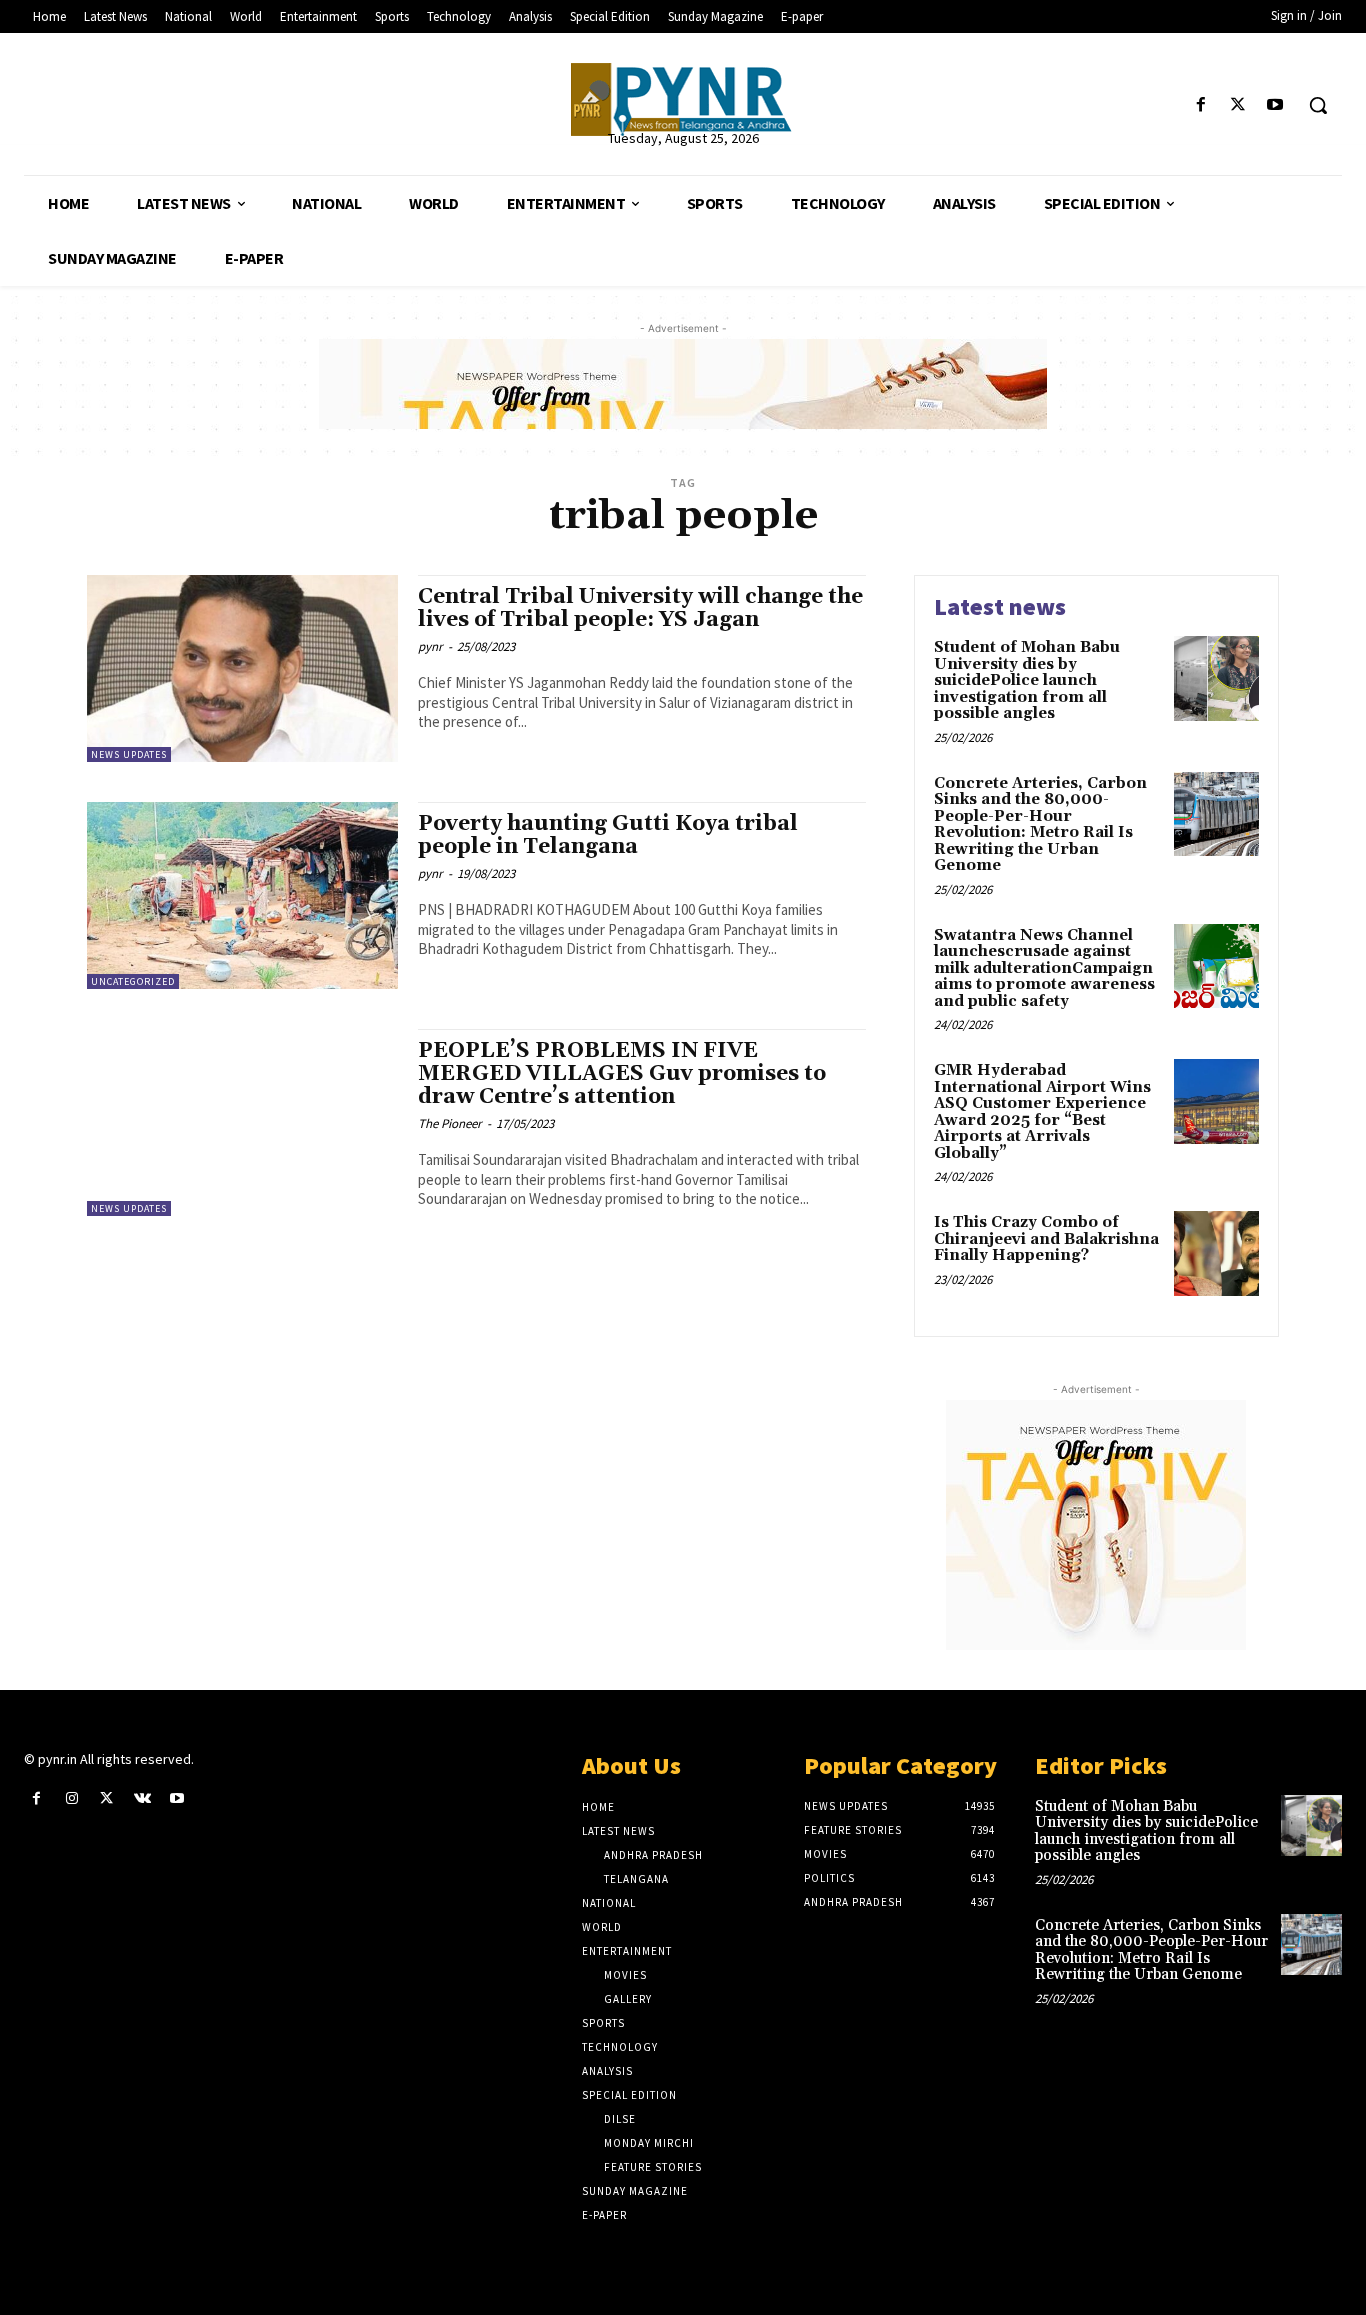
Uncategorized (133, 981)
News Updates (129, 754)
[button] (1318, 105)
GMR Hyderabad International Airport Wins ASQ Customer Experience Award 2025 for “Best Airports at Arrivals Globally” (1042, 1112)
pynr (430, 646)
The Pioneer (450, 1123)
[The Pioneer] (683, 99)
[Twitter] (1238, 105)
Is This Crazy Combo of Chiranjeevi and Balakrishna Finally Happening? (1046, 1239)
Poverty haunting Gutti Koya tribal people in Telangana (608, 835)
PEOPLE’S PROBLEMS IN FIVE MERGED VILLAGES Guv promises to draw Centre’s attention (622, 1074)
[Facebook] (1200, 105)
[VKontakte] (142, 1798)
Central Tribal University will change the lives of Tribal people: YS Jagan (640, 608)
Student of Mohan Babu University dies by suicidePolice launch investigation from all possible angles (1027, 680)
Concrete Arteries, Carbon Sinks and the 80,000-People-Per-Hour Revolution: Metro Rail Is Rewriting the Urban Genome (1040, 825)
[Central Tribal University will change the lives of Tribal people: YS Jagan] (242, 668)
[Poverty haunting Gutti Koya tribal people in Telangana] (242, 895)
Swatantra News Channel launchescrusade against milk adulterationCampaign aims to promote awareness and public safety (1044, 968)
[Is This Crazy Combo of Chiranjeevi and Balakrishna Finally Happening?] (1216, 1253)
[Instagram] (71, 1798)
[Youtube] (1275, 105)
